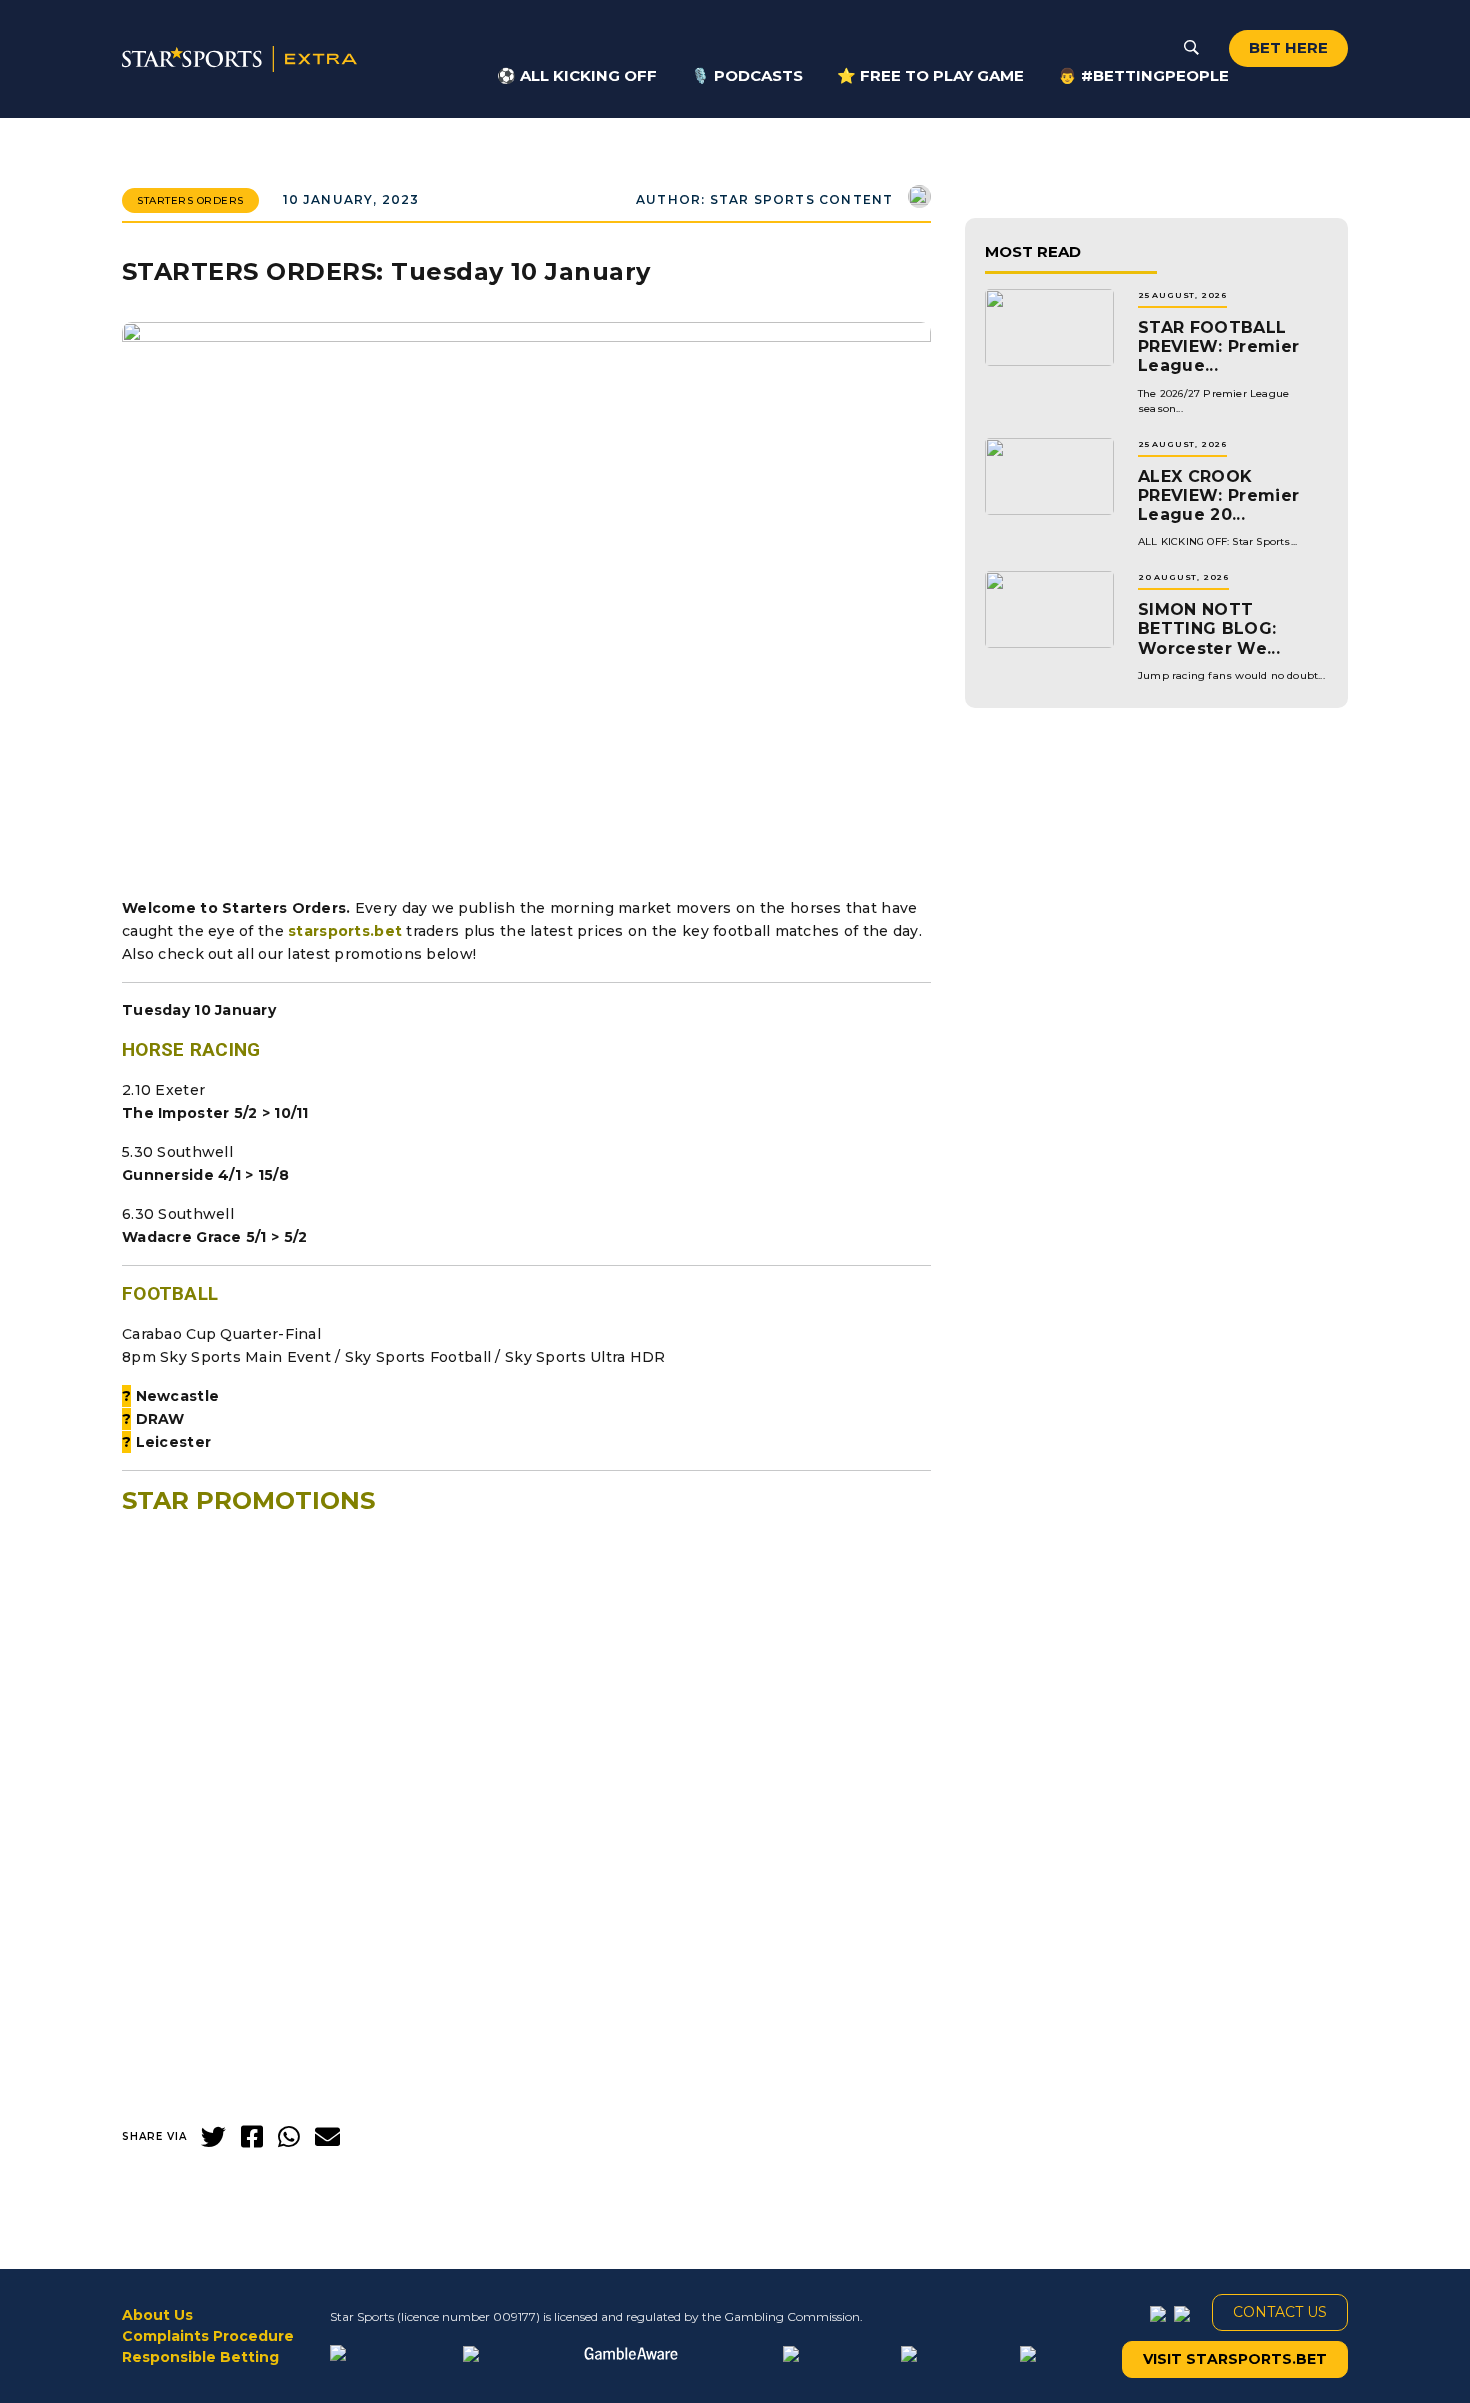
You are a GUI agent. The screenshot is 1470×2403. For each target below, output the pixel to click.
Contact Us (1280, 2312)
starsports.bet (345, 931)
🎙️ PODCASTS (747, 75)
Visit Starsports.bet (1235, 2359)
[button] (526, 1988)
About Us (157, 2315)
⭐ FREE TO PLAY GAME (930, 75)
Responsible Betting (200, 2357)
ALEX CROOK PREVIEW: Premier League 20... (1218, 495)
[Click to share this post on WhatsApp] (289, 2137)
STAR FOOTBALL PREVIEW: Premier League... (1218, 346)
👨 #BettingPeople (1143, 75)
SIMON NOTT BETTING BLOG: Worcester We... (1209, 628)
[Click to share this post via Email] (328, 2137)
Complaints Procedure (208, 2336)
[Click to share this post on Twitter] (214, 2137)
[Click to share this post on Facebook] (252, 2137)
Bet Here (1288, 47)
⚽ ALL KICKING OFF (577, 75)
